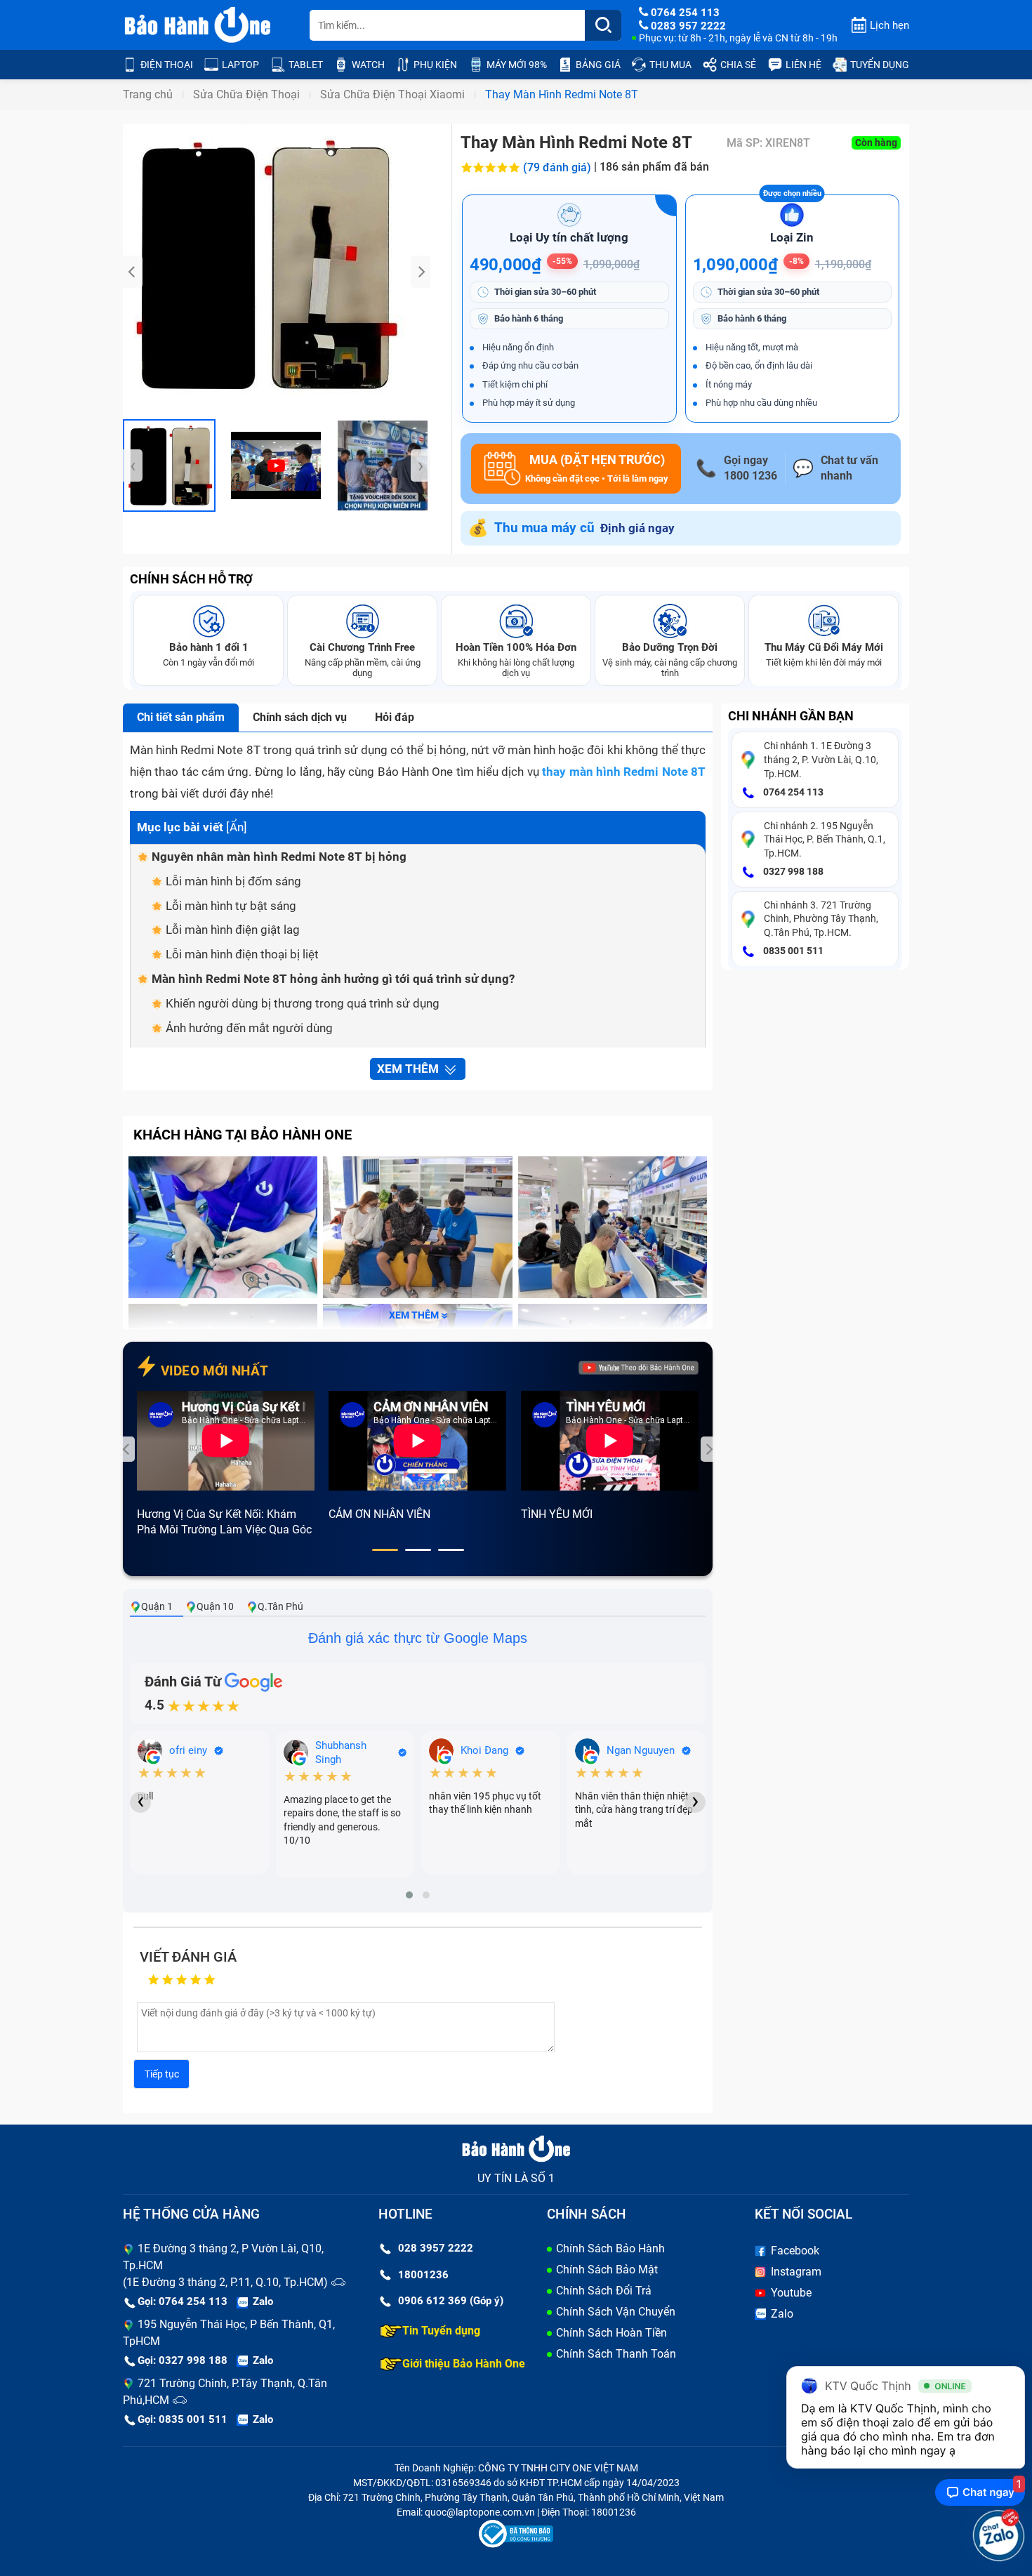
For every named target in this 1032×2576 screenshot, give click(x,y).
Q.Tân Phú (280, 1606)
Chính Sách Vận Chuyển (616, 2312)
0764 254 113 (792, 792)
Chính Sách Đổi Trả (604, 2291)
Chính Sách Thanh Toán (616, 2354)
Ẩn (237, 827)
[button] (385, 1550)
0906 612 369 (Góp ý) (451, 2301)
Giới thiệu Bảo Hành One (464, 2364)
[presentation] (133, 272)
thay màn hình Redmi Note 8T (624, 772)
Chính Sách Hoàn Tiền (611, 2333)
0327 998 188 (792, 871)
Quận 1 (157, 1606)
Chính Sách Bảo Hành (610, 2248)
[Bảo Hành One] (199, 25)
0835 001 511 (792, 951)
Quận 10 (215, 1606)
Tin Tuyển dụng (441, 2331)
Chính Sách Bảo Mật (607, 2270)
